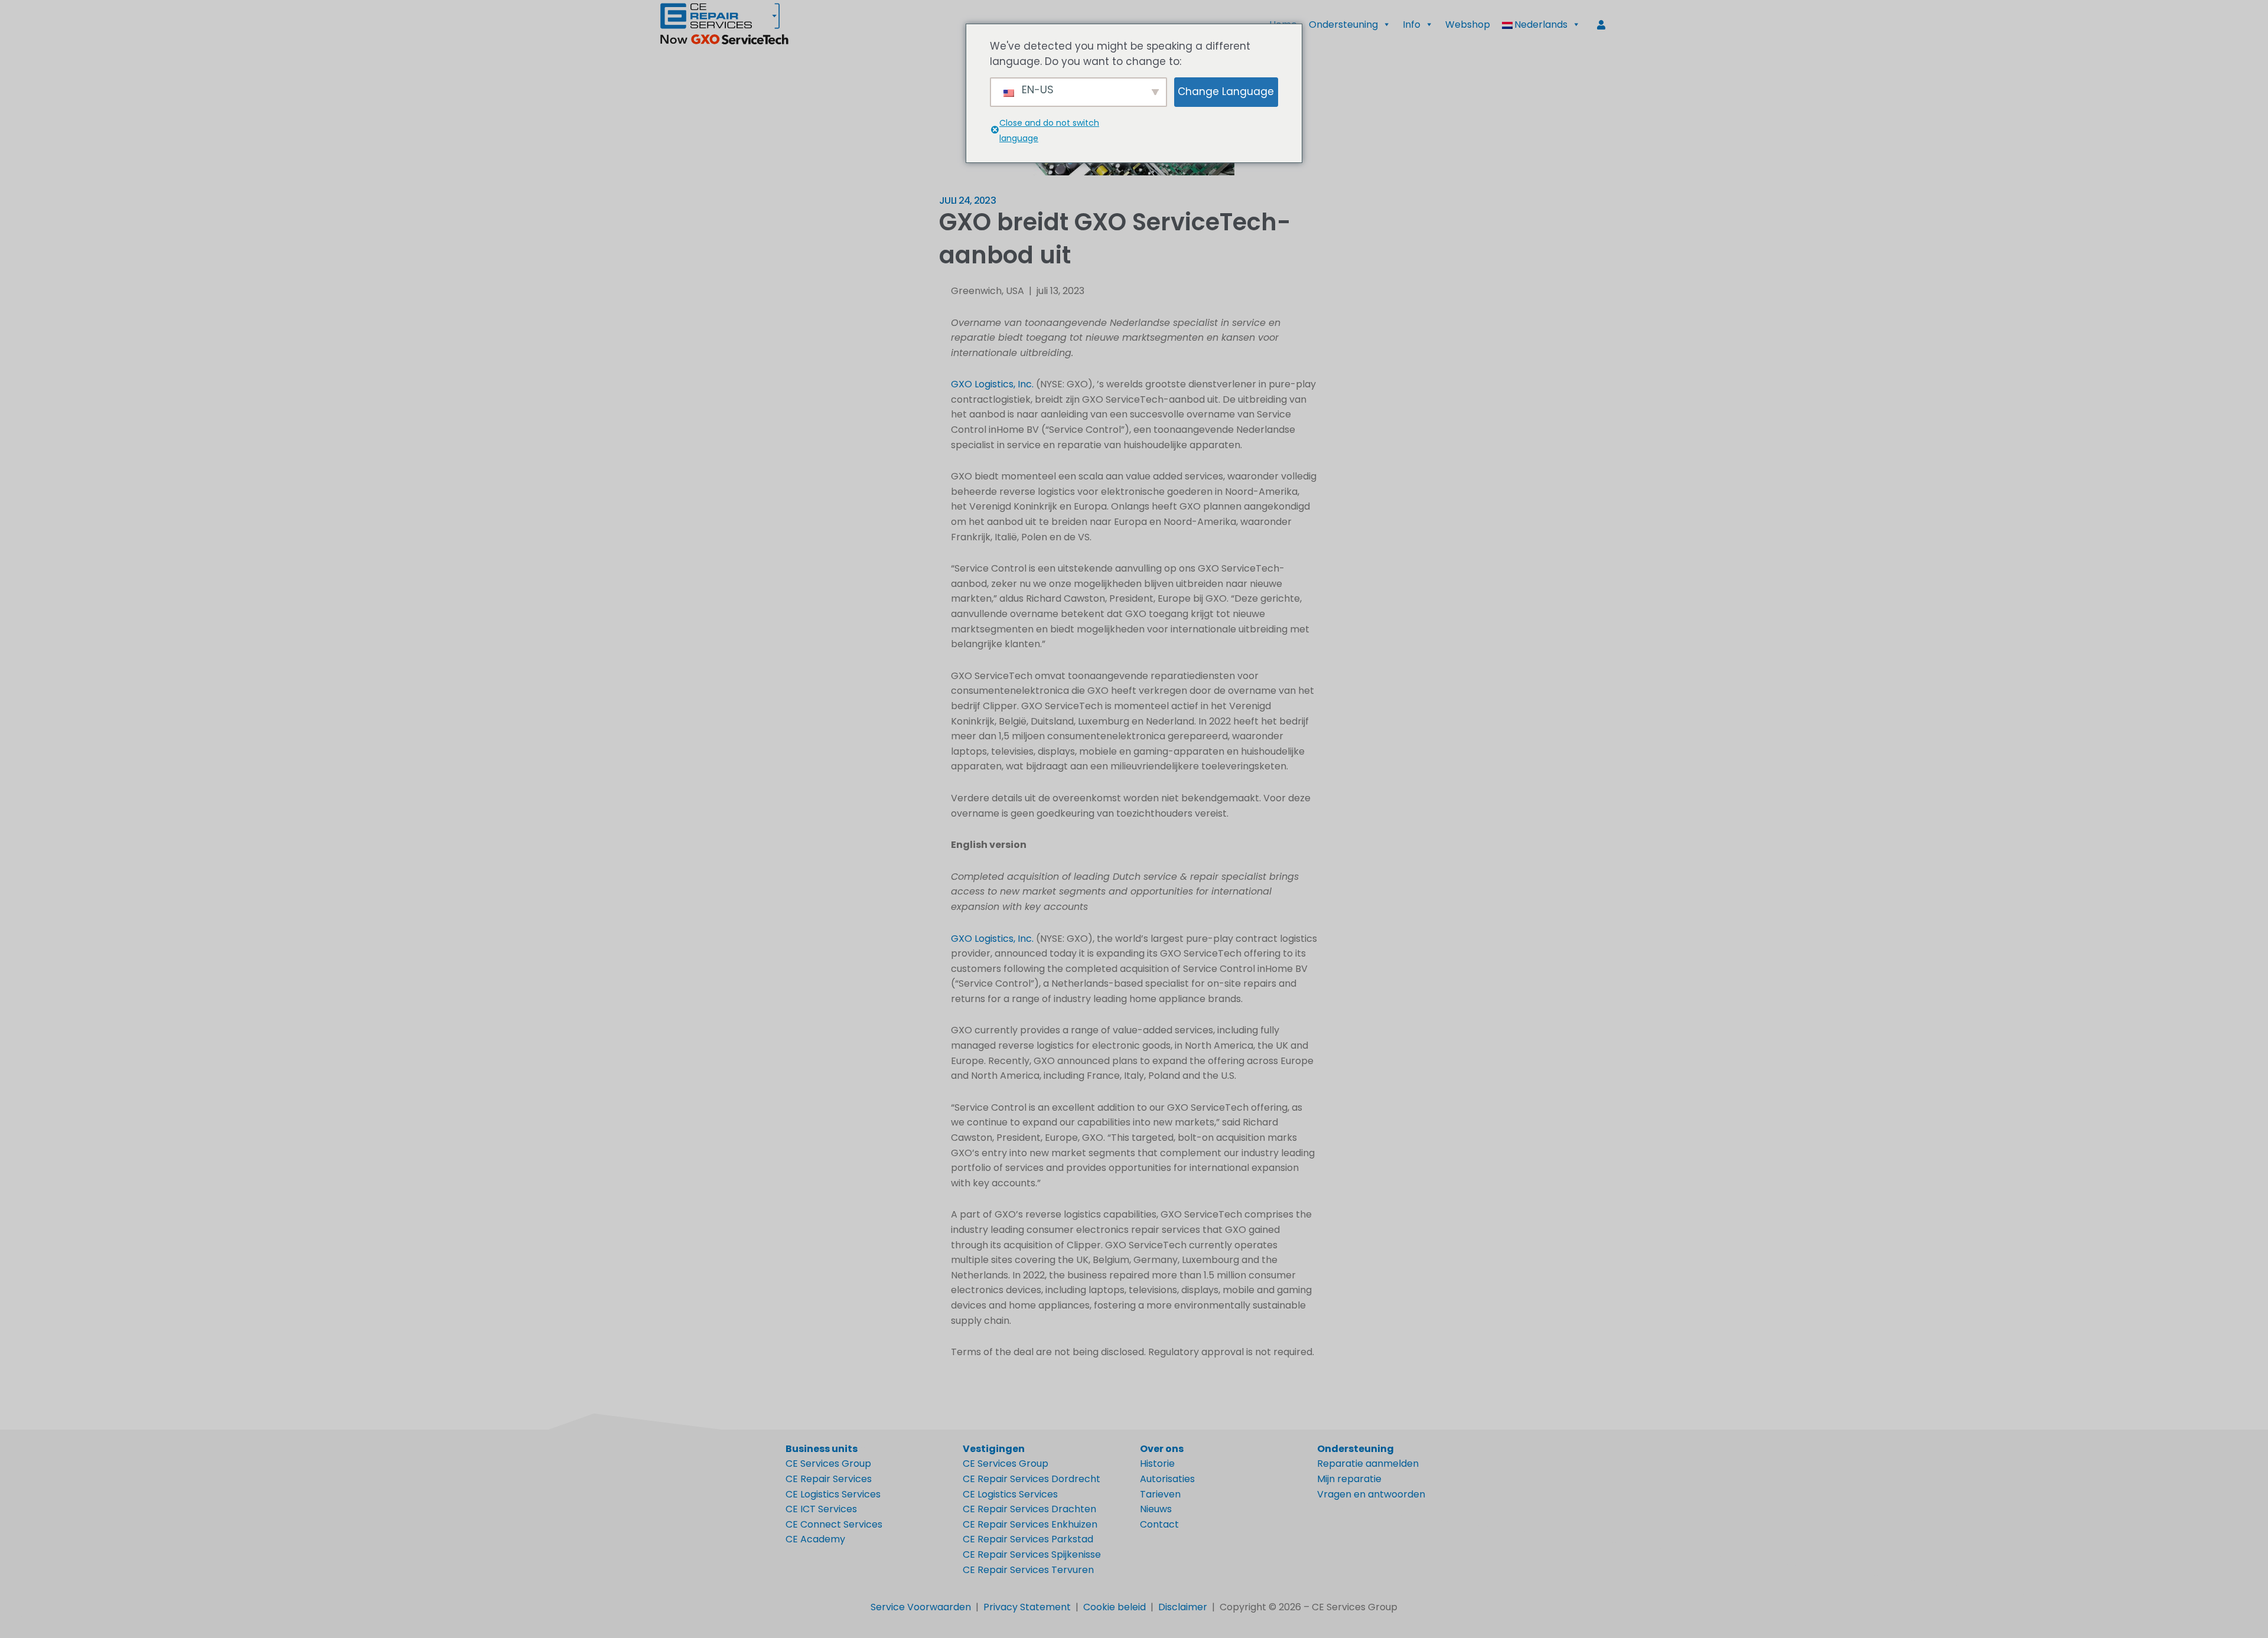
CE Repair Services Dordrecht (1032, 1479)
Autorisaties (1167, 1479)
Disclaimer (1183, 1607)
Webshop (1468, 25)
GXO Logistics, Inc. (992, 384)
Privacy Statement (1027, 1607)
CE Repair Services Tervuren (1028, 1570)
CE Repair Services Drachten (1029, 1509)
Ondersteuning (1343, 25)
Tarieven (1160, 1494)
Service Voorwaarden (921, 1607)
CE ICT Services (821, 1509)
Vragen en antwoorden (1371, 1494)
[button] (1541, 25)
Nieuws (1156, 1509)
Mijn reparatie (1349, 1479)
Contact (1159, 1524)
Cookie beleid (1115, 1607)
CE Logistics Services (833, 1494)
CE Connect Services (834, 1524)
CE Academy (815, 1539)
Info (1412, 25)
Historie (1157, 1464)
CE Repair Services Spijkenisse (1032, 1554)
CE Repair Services (829, 1479)
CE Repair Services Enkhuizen (1030, 1524)
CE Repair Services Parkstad (1028, 1539)
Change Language (1226, 92)
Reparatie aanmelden (1368, 1464)
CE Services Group (828, 1464)
